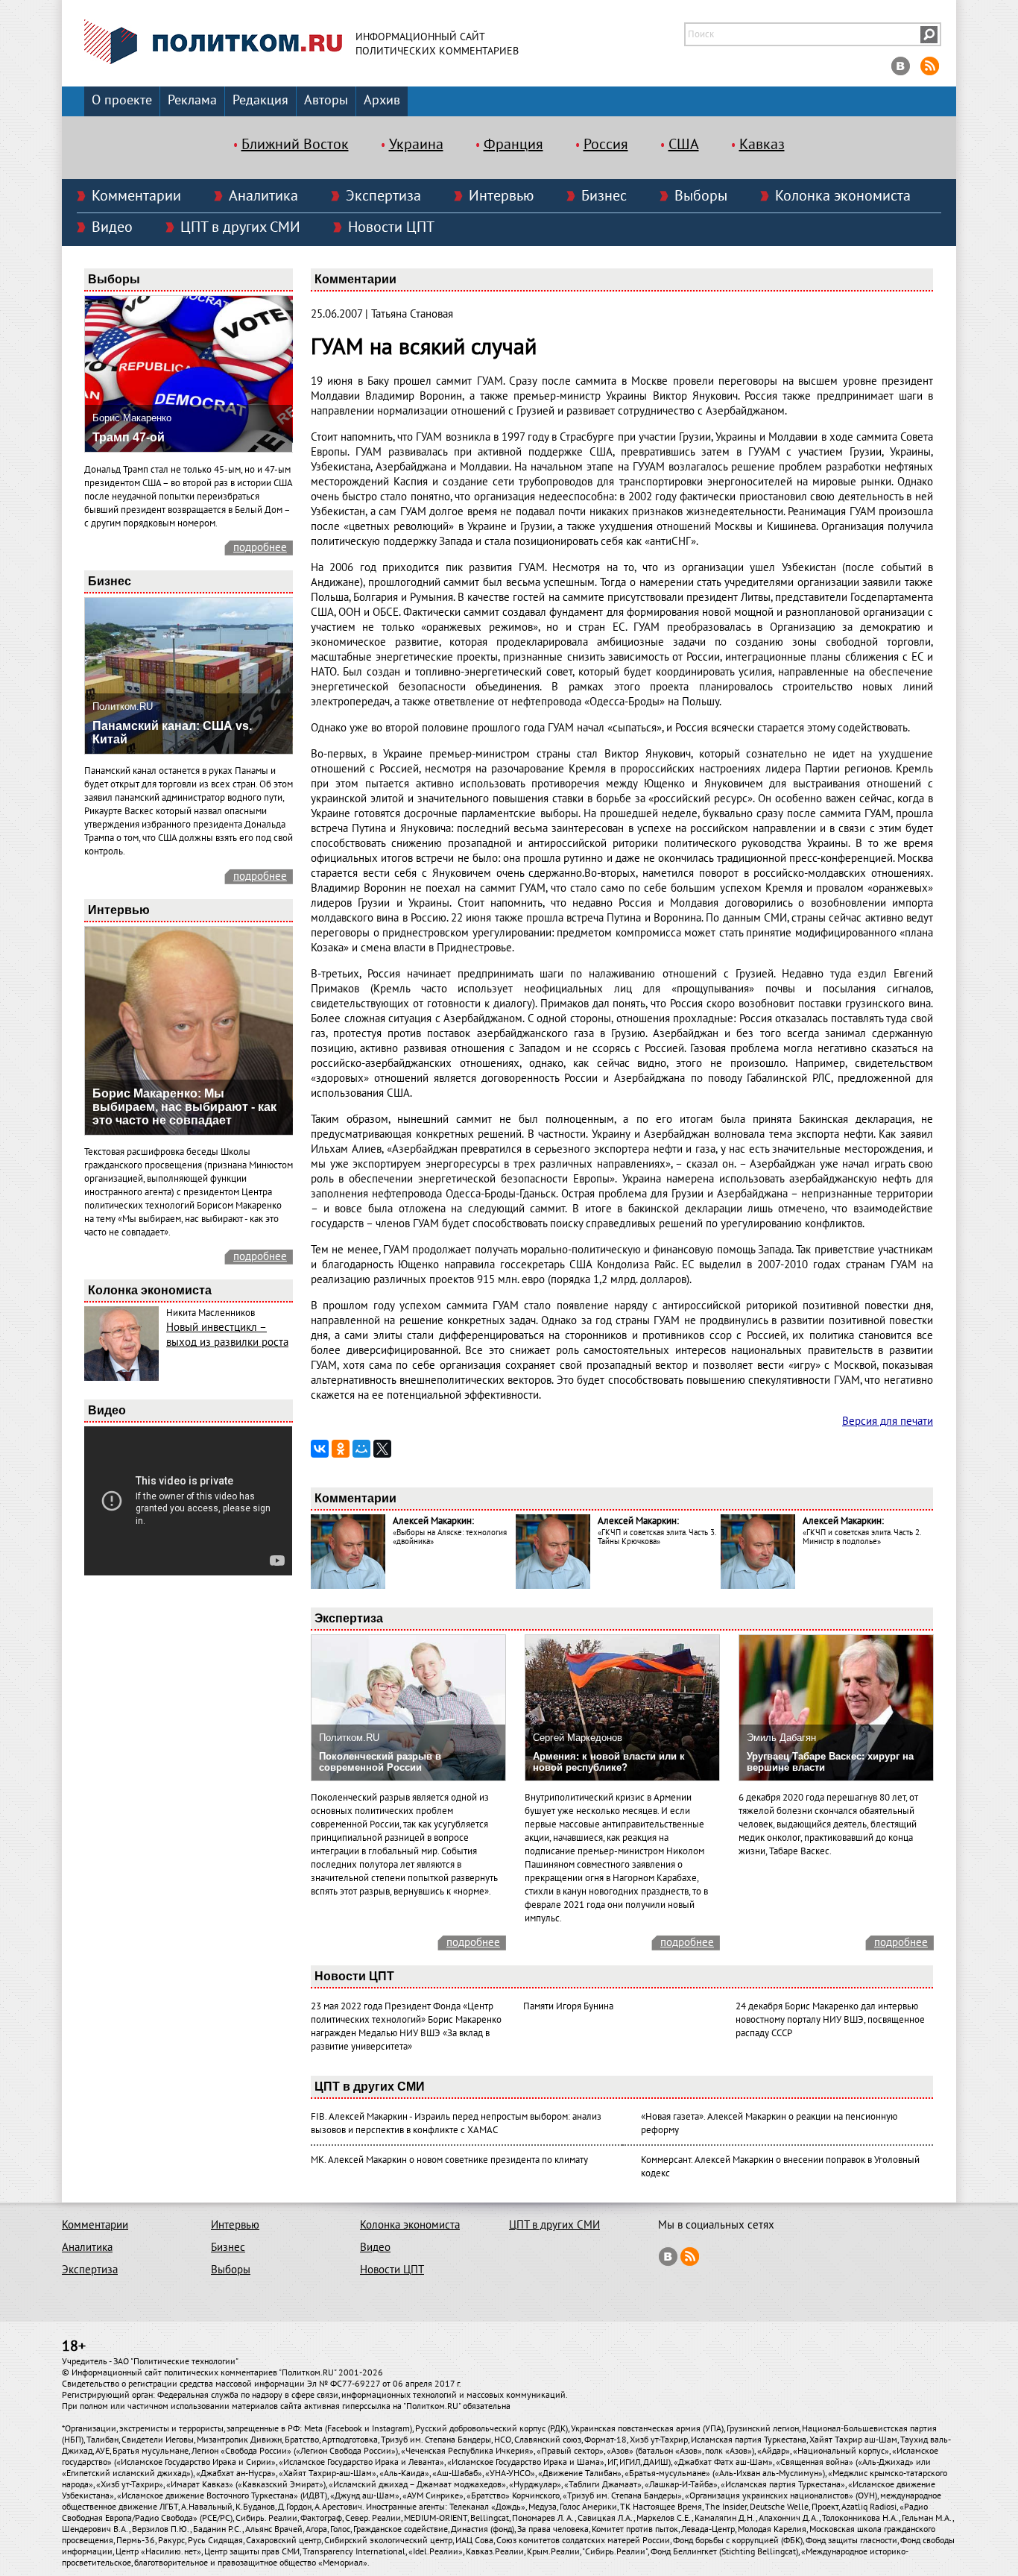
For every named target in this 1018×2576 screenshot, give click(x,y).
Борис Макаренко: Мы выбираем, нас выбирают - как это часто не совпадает (184, 1107)
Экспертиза (383, 196)
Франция (513, 145)
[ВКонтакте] (320, 1449)
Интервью (501, 196)
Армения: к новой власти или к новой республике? (609, 1762)
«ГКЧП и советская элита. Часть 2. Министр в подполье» (861, 1537)
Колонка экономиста (843, 196)
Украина (416, 145)
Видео (112, 227)
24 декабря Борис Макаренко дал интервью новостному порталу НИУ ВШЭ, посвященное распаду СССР (830, 2020)
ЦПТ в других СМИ (240, 227)
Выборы (701, 196)
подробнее (260, 547)
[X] (382, 1449)
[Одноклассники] (341, 1449)
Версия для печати (888, 1421)
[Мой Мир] (361, 1449)
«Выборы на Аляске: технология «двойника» (450, 1537)
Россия (606, 145)
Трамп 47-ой (129, 437)
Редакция (260, 100)
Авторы (326, 100)
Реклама (192, 100)
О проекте (122, 100)
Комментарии (136, 196)
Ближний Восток (295, 145)
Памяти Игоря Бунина (568, 2006)
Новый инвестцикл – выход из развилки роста (227, 1335)
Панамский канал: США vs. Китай (172, 733)
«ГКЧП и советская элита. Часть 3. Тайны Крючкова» (657, 1537)
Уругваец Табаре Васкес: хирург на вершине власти (830, 1762)
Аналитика (263, 196)
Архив (382, 100)
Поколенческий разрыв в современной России (380, 1762)
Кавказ (762, 145)
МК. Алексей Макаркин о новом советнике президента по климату (449, 2160)
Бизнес (604, 196)
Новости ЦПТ (391, 227)
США (684, 145)
